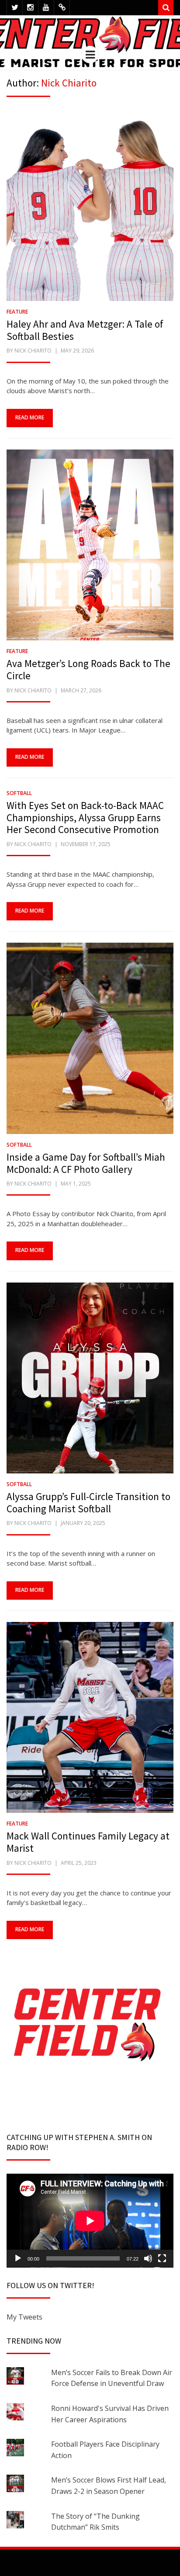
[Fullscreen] (162, 2258)
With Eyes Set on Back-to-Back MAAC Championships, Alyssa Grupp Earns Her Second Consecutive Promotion (85, 817)
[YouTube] (46, 8)
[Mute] (148, 2258)
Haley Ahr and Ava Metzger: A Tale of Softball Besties (85, 330)
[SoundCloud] (62, 8)
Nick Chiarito (33, 351)
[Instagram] (30, 8)
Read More (30, 417)
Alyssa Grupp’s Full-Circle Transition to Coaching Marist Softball (88, 1502)
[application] (90, 2221)
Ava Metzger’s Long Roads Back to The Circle (88, 669)
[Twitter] (15, 8)
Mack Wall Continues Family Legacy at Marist (88, 1842)
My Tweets (24, 2317)
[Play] (18, 2258)
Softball (19, 793)
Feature (17, 312)
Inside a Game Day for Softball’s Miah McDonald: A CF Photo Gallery (86, 1163)
